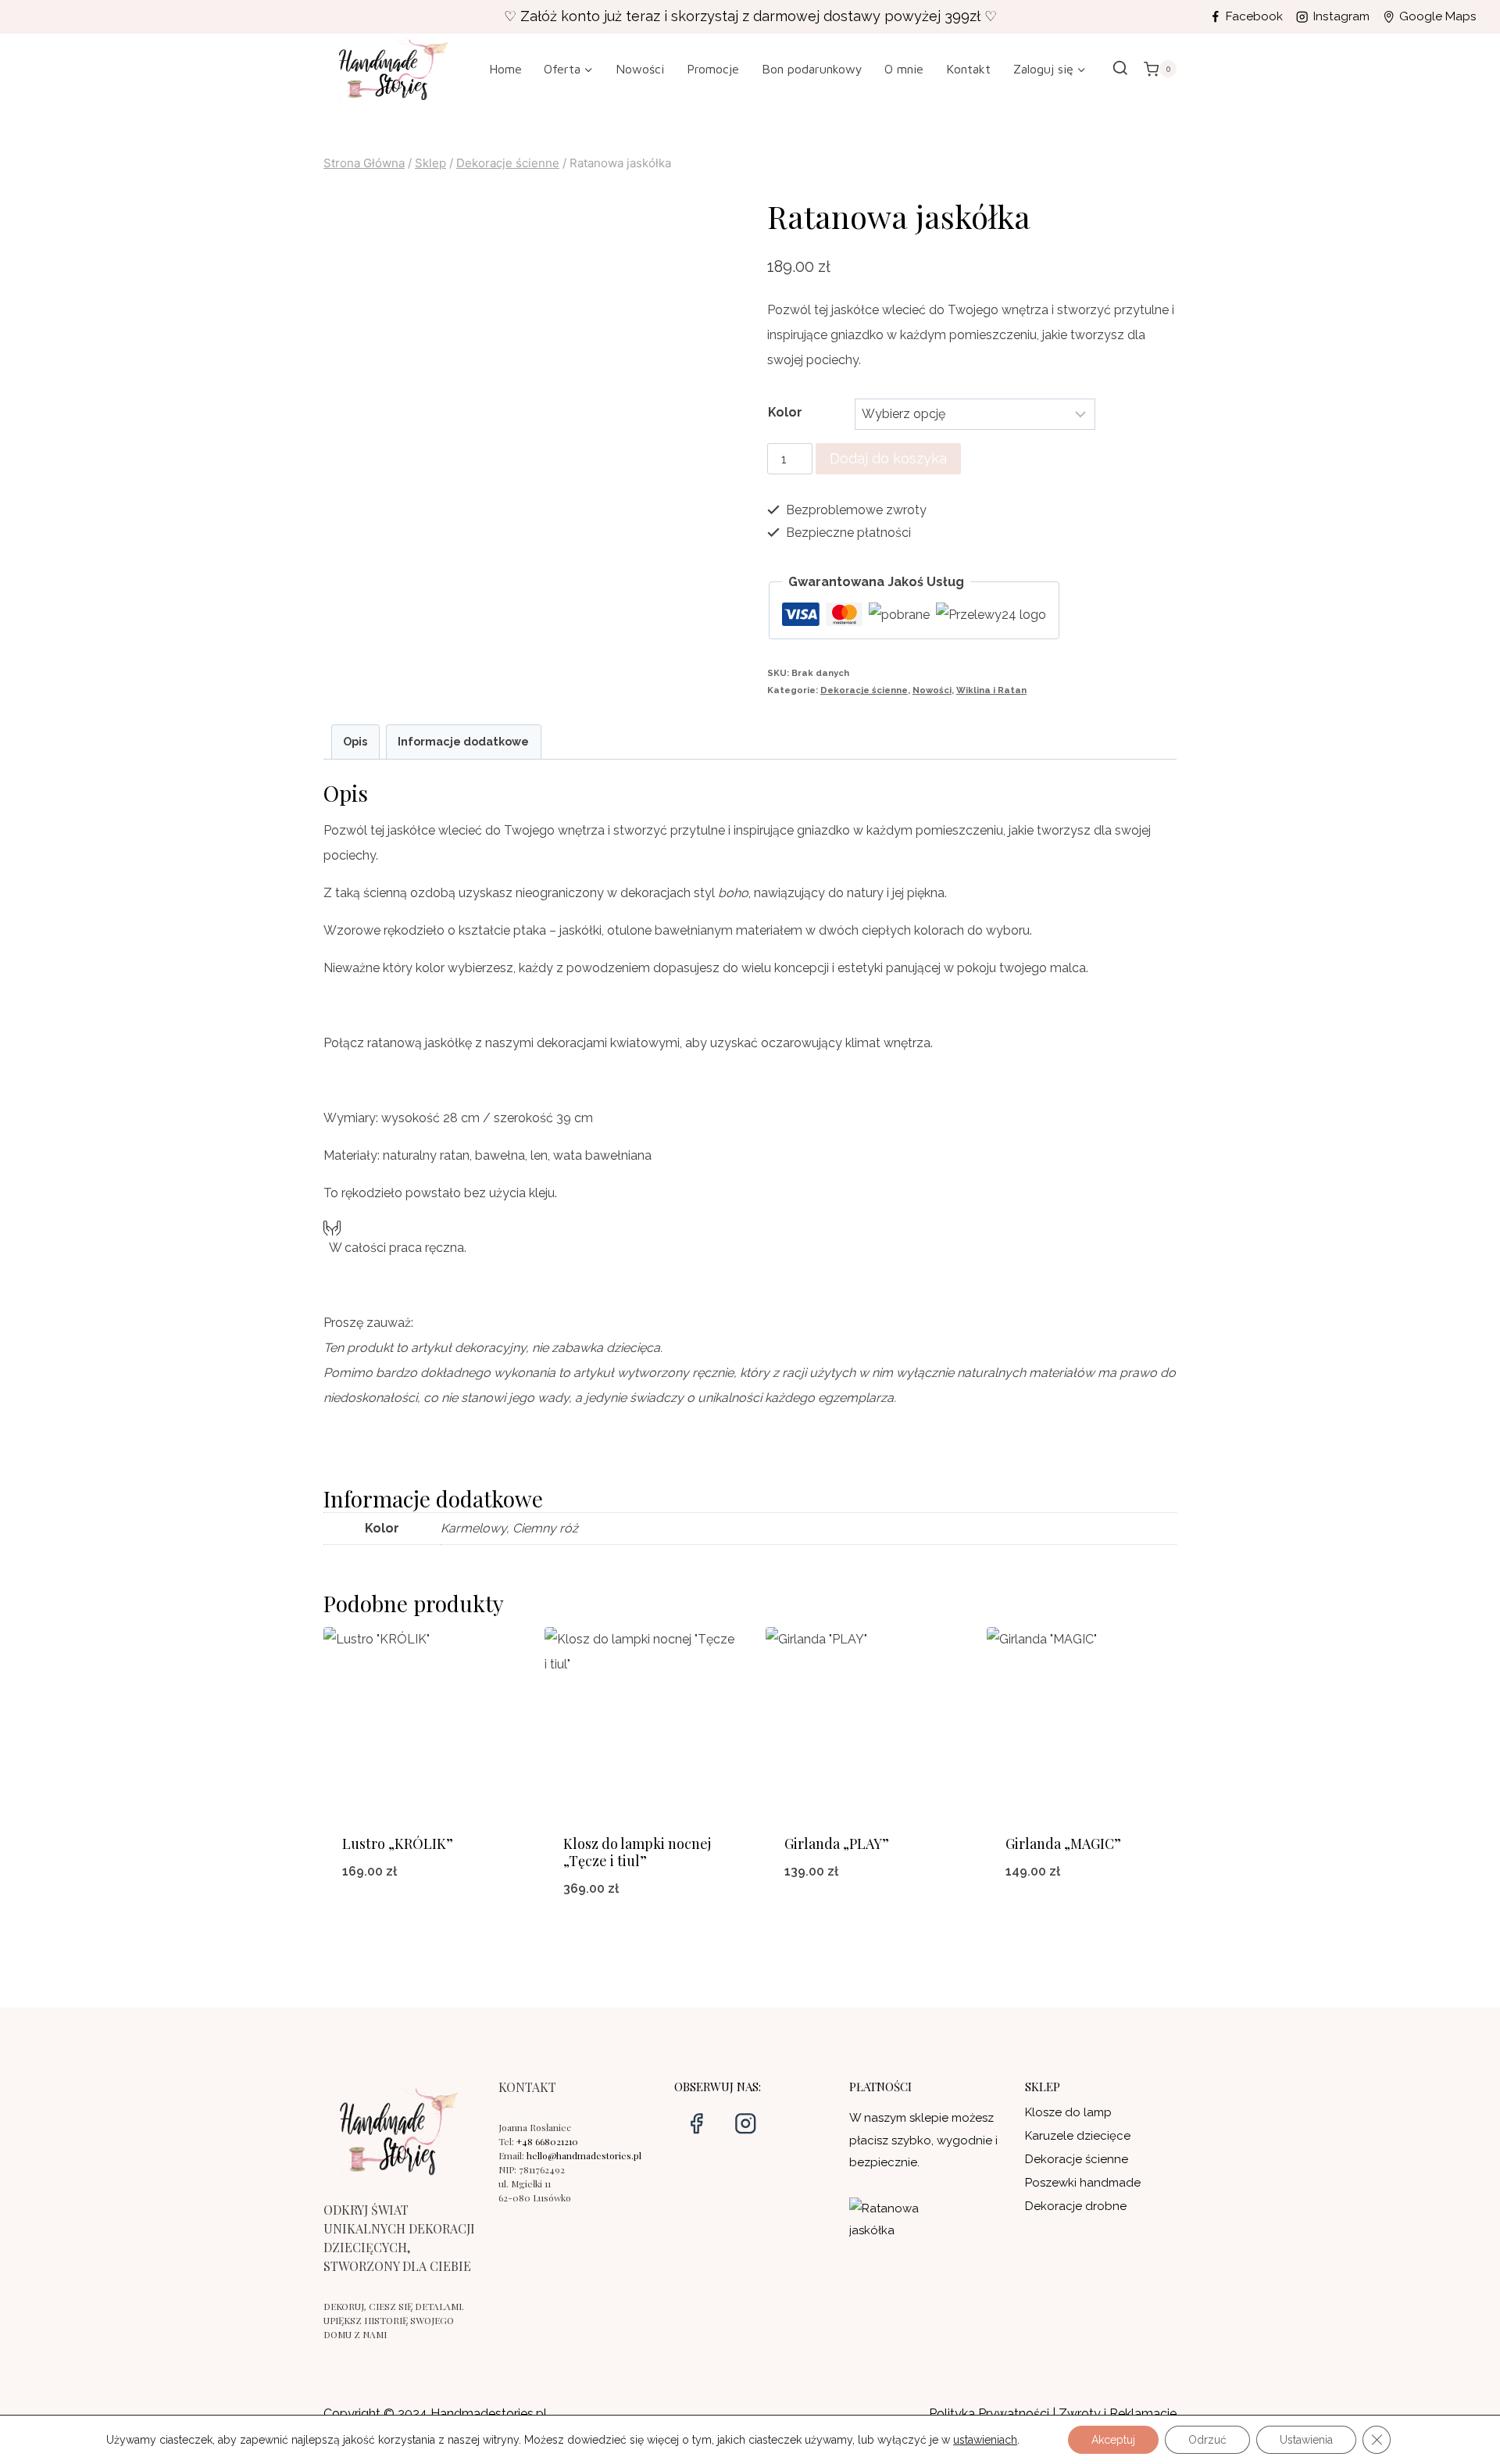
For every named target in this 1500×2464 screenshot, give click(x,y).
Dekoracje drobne (1076, 2206)
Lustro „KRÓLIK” (398, 1844)
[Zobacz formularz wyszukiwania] (1120, 69)
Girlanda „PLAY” (837, 1844)
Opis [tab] (355, 741)
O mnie (904, 69)
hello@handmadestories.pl (584, 2155)
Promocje (713, 69)
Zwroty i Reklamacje (1118, 2414)
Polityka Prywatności (989, 2414)
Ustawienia (1306, 2440)
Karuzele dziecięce (1078, 2136)
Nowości (640, 69)
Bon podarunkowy (812, 69)
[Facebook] (696, 2124)
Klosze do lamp (1068, 2112)
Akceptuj (1113, 2440)
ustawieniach (985, 2440)
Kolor (785, 412)
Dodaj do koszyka (888, 458)
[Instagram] (745, 2124)
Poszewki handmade (1083, 2183)
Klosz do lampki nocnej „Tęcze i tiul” (637, 1852)
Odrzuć (1207, 2440)
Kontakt (968, 69)
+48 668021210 (547, 2141)
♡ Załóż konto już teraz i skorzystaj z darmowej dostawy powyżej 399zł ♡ (750, 16)
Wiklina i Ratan (991, 690)
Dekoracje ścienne (864, 690)
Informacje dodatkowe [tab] (463, 741)
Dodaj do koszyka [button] (861, 1923)
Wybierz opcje (418, 1923)
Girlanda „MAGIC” (1063, 1844)
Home (505, 69)
